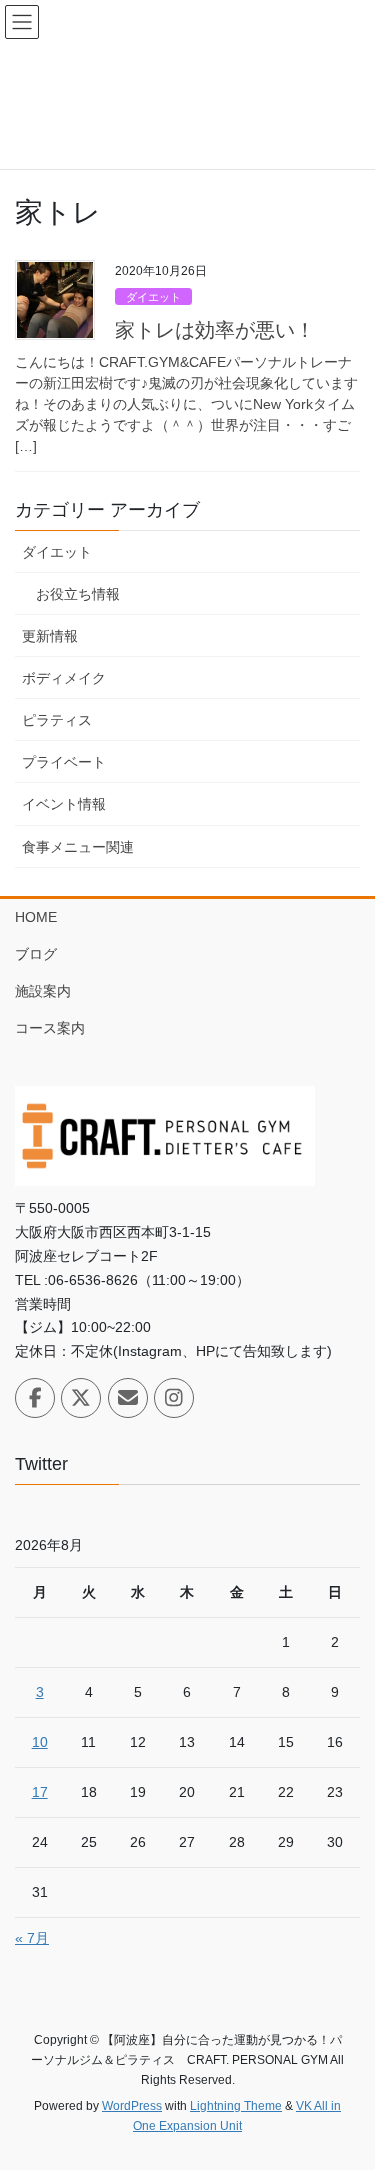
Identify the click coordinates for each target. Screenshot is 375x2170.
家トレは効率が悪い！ (215, 330)
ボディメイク (64, 678)
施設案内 (43, 991)
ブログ (36, 954)
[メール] (128, 1398)
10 (40, 1742)
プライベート (64, 762)
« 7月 (32, 1938)
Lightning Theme (236, 2106)
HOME (36, 917)
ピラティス (57, 720)
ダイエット (153, 297)
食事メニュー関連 (78, 847)
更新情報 (50, 636)
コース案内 (50, 1028)
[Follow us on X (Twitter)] (81, 1398)
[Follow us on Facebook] (35, 1398)
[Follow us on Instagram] (174, 1398)
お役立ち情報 (78, 594)
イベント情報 (64, 804)
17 (40, 1792)
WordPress (132, 2106)
